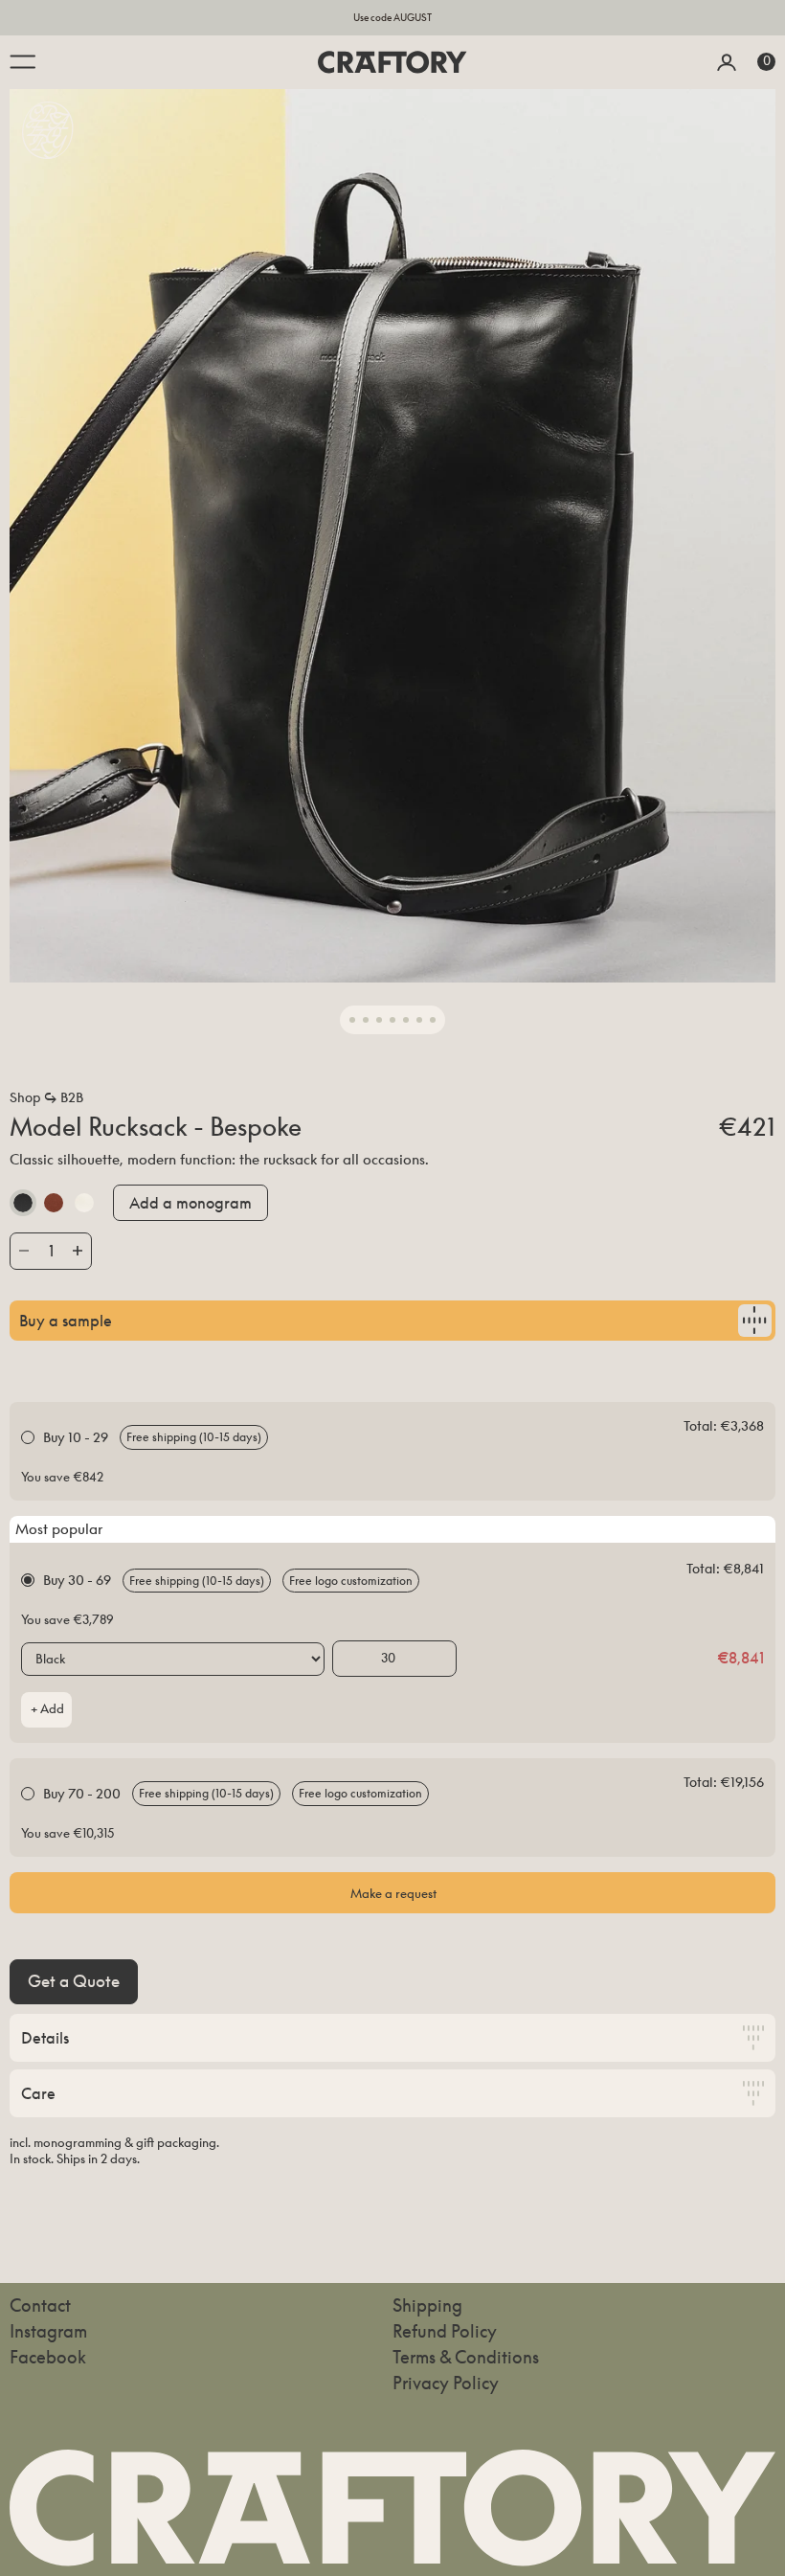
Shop (25, 1097)
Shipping (427, 2305)
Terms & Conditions (466, 2357)
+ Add (47, 1709)
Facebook (48, 2357)
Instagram (48, 2331)
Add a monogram (191, 1203)
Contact (40, 2305)
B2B (72, 1097)
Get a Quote (74, 1981)
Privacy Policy (446, 2383)
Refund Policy (445, 2331)
